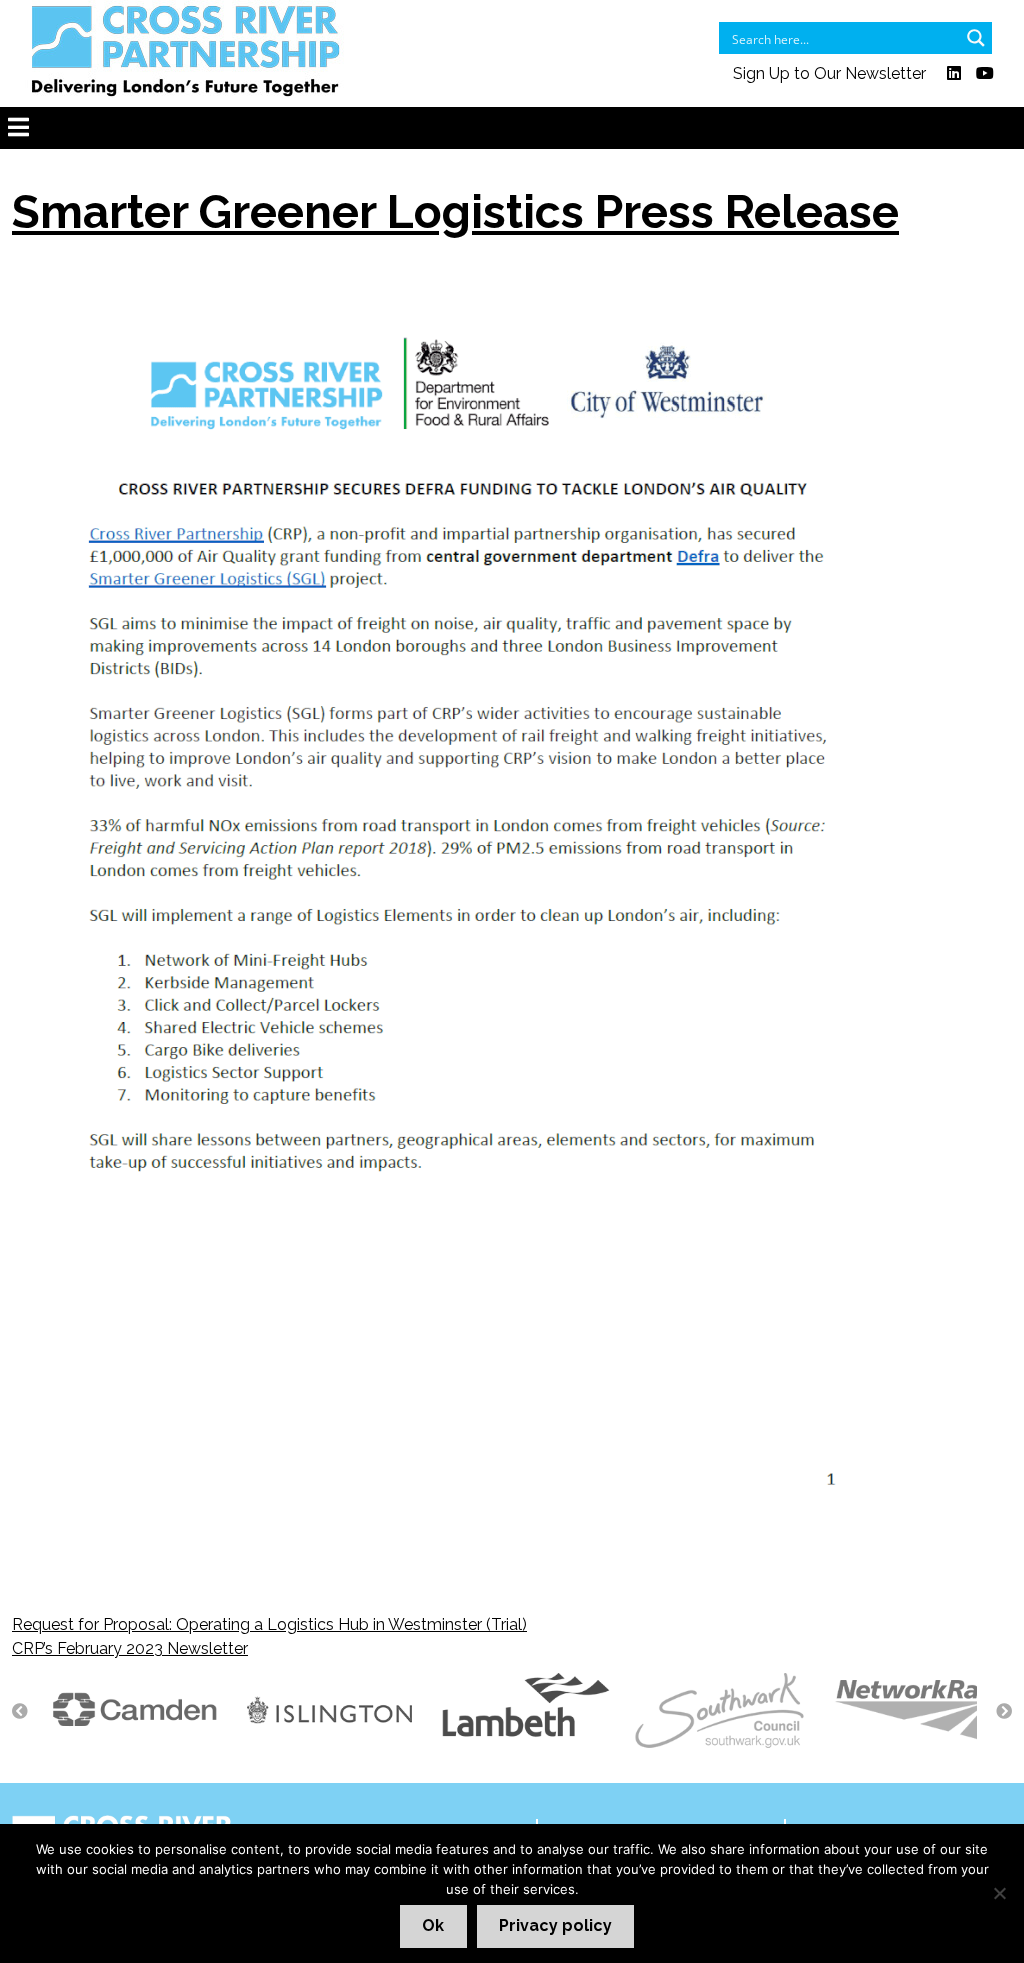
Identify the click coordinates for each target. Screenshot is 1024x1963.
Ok (433, 1925)
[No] (999, 1893)
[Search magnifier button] (976, 38)
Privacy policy (555, 1925)
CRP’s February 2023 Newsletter (130, 1648)
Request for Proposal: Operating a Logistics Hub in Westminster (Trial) (269, 1624)
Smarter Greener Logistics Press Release (455, 212)
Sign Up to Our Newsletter (829, 73)
